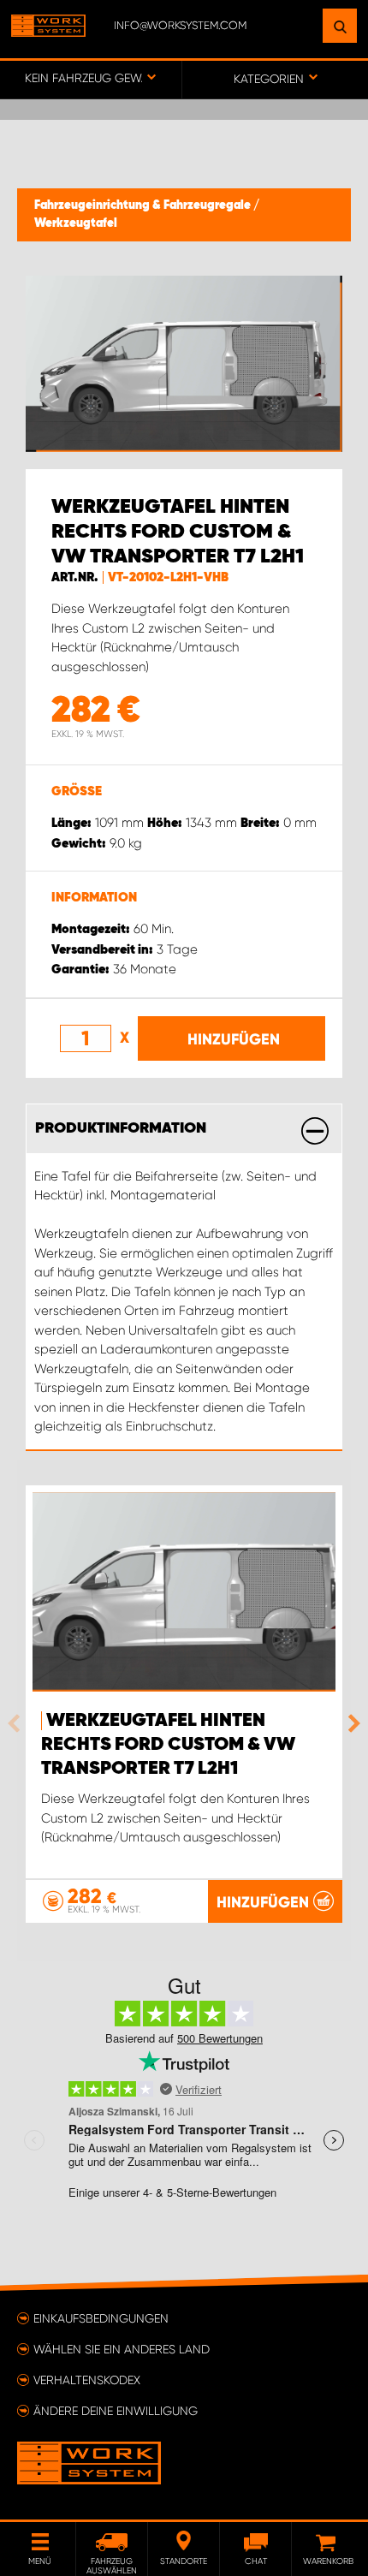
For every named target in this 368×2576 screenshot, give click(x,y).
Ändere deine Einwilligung (116, 2411)
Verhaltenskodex (87, 2380)
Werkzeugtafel (76, 223)
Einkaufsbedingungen (101, 2318)
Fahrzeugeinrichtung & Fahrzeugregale (144, 205)
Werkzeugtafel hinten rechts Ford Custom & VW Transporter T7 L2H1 (168, 1745)
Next (350, 1723)
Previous (18, 1723)
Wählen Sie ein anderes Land (122, 2349)
